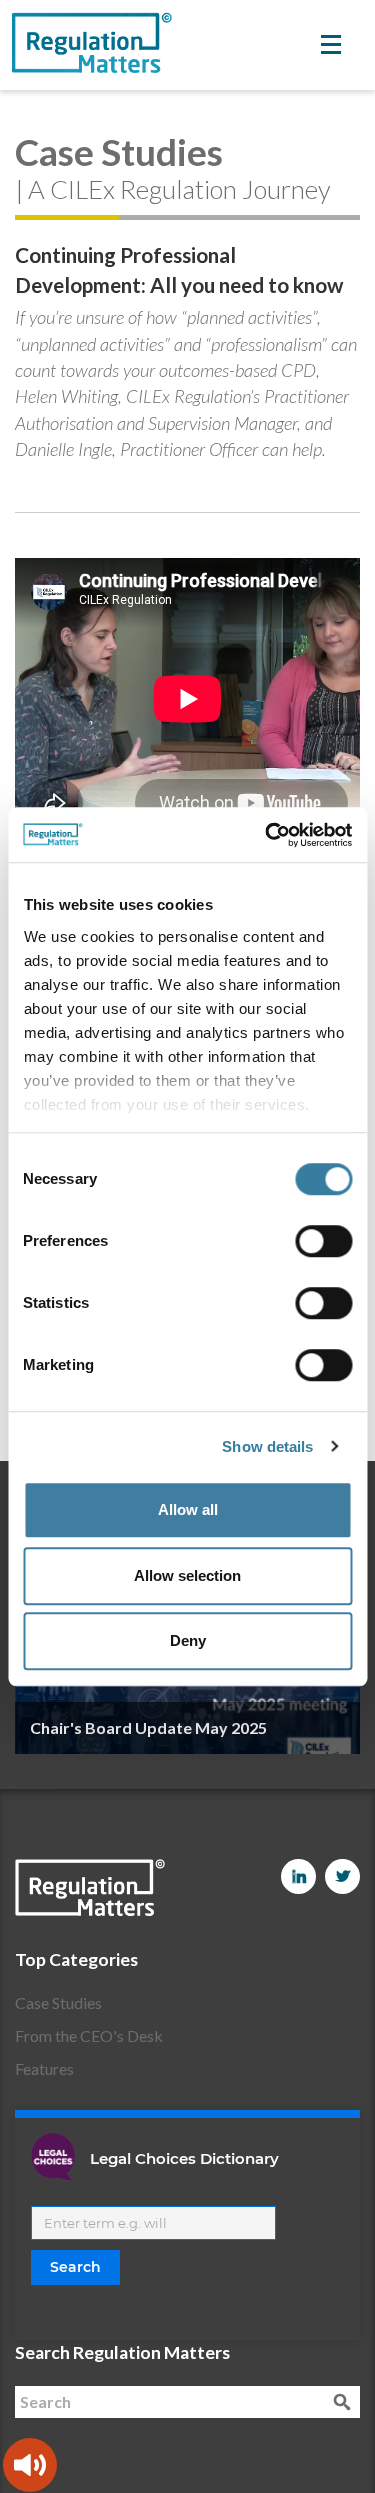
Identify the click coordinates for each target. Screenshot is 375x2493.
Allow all (188, 1509)
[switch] (323, 1241)
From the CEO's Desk (89, 2035)
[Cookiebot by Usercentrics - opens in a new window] (267, 835)
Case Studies (58, 2002)
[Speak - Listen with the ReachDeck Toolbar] (30, 2465)
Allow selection (187, 1575)
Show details (267, 1446)
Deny (188, 1640)
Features (44, 2068)
